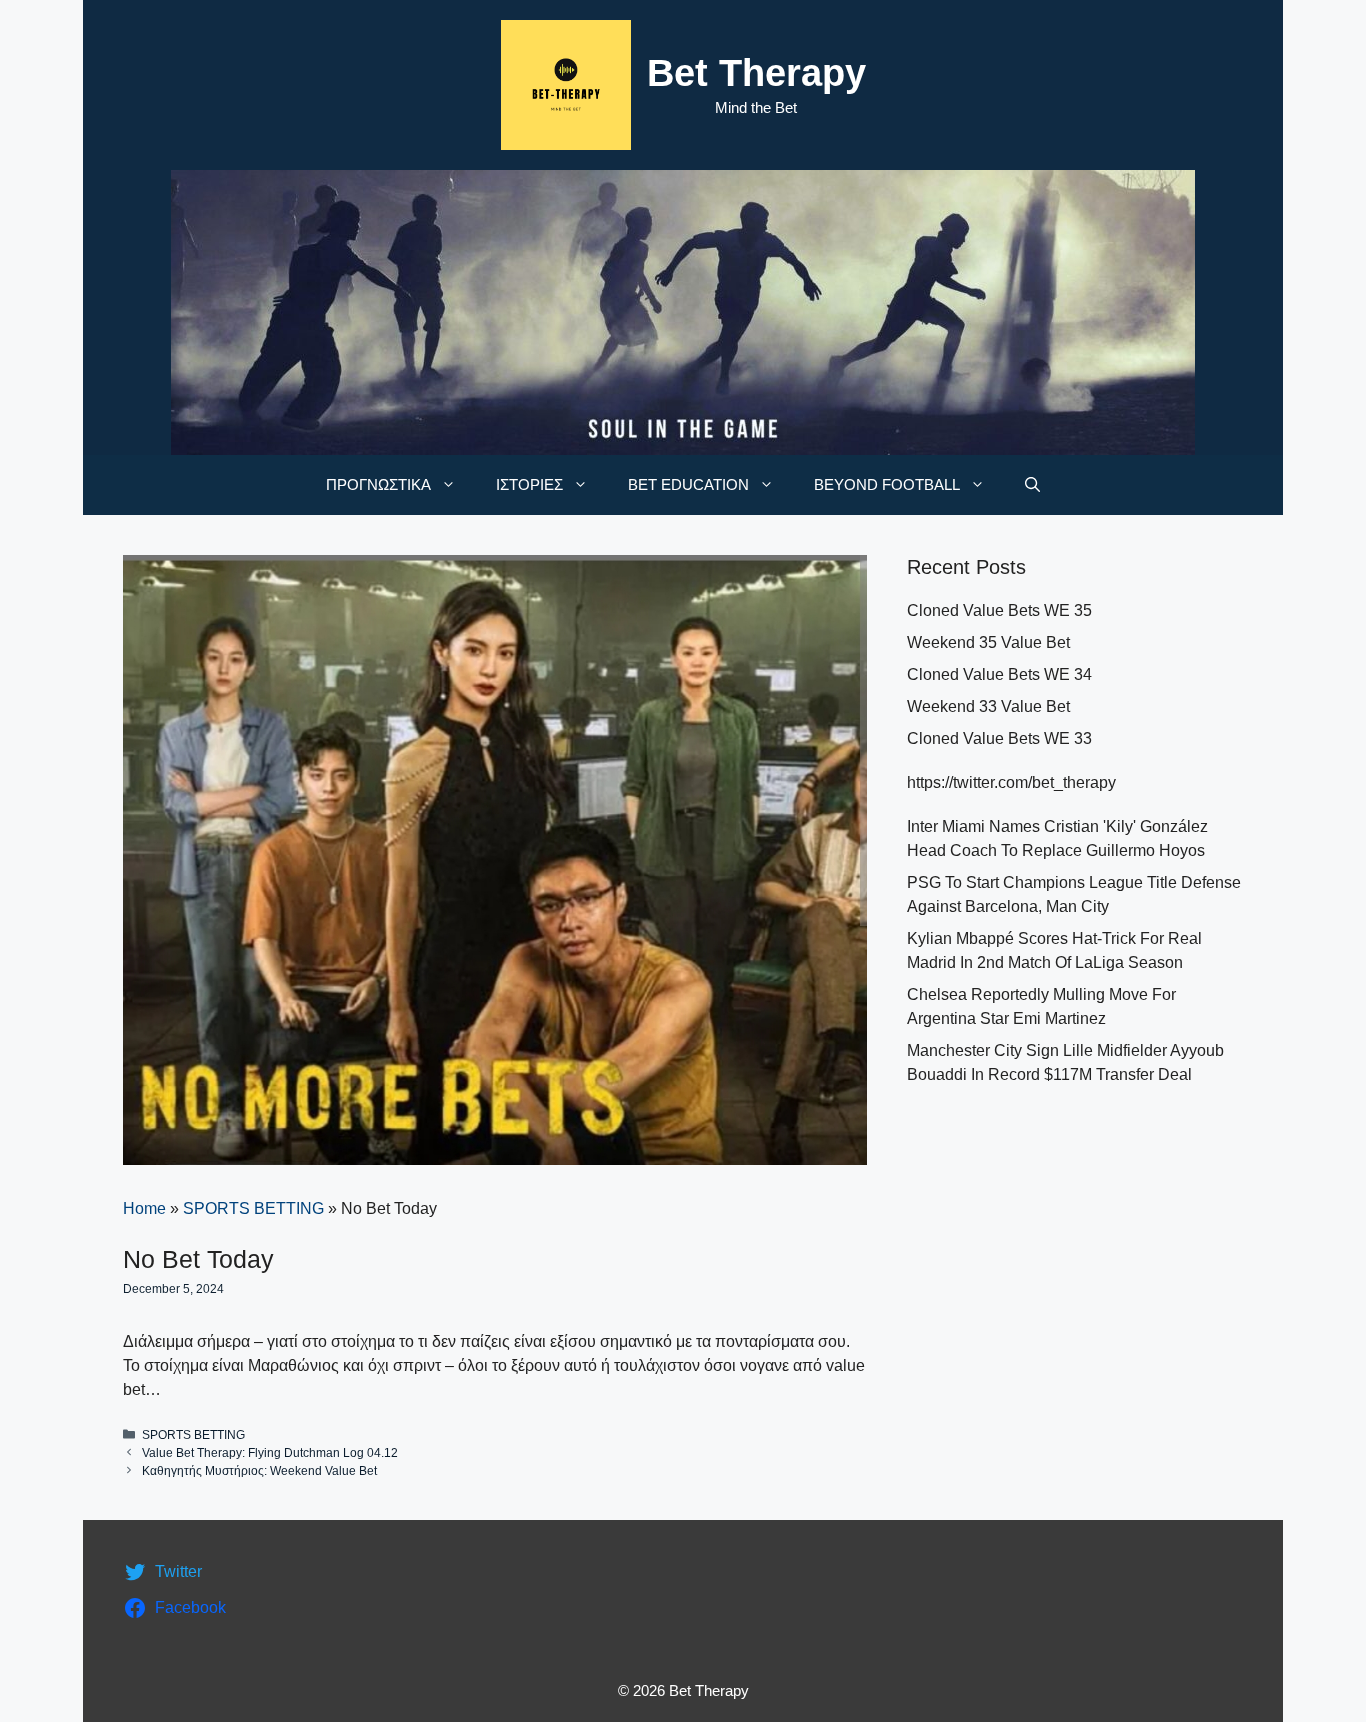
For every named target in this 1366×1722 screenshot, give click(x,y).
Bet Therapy (756, 73)
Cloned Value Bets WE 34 (999, 674)
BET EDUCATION (688, 484)
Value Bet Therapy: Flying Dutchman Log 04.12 (270, 1453)
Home (144, 1208)
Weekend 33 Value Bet (988, 706)
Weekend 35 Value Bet (988, 642)
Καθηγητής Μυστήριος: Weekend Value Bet (259, 1471)
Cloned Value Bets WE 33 (999, 738)
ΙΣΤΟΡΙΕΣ (529, 484)
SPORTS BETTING (253, 1208)
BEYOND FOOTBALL (887, 484)
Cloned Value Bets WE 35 (999, 610)
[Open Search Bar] (1032, 485)
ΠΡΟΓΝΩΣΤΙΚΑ (378, 484)
